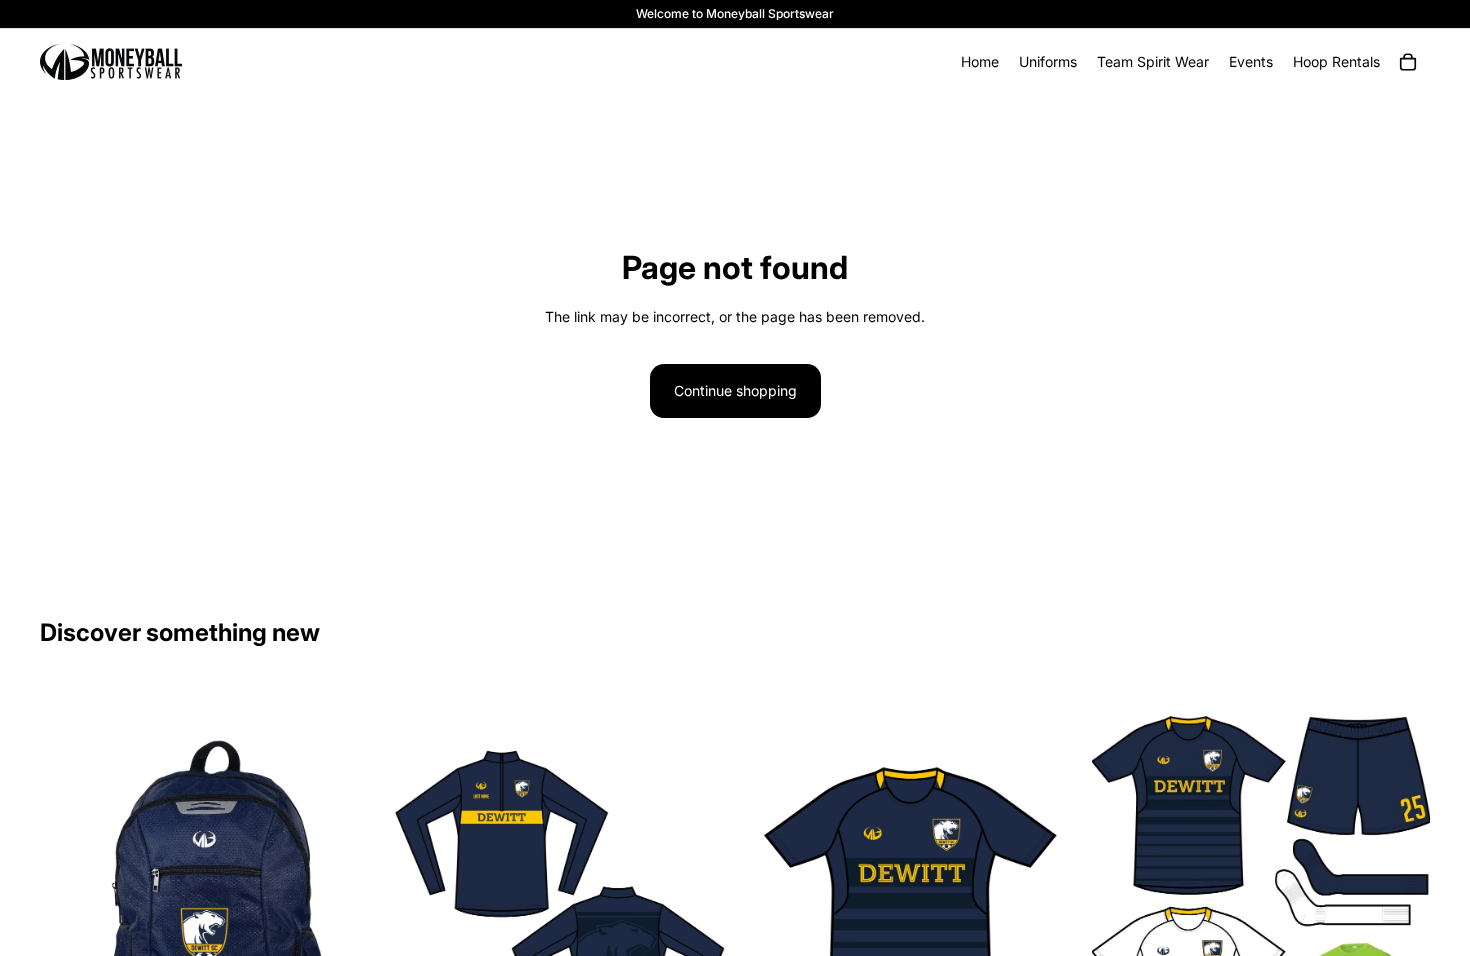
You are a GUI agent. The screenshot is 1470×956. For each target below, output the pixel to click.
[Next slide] (1400, 902)
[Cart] (1408, 62)
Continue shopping (735, 390)
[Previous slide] (1122, 902)
